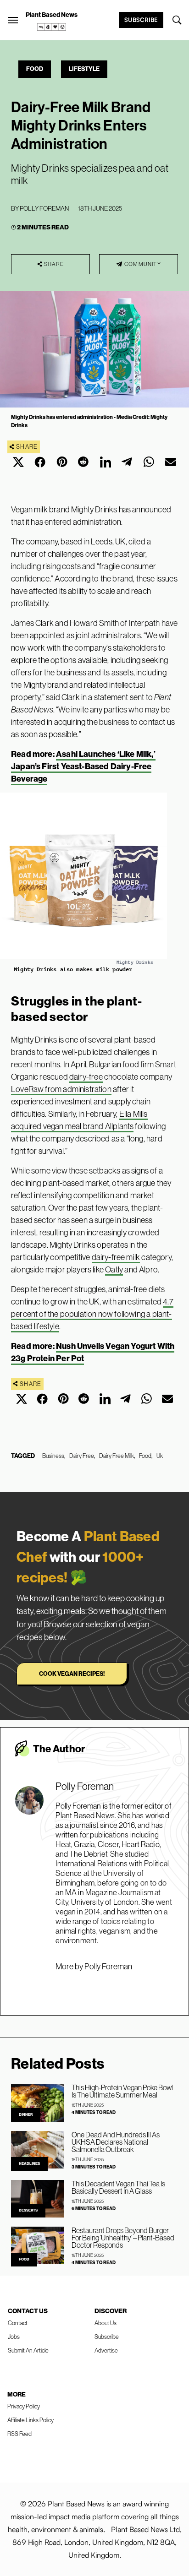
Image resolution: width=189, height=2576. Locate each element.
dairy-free (86, 1077)
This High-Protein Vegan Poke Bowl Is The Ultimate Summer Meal (122, 2091)
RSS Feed (19, 2434)
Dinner (26, 2115)
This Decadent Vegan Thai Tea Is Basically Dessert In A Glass (118, 2187)
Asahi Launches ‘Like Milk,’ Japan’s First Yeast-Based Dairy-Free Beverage (83, 766)
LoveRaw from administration (61, 1089)
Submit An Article (28, 2350)
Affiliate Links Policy (31, 2420)
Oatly (114, 1270)
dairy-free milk (116, 1257)
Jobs (14, 2337)
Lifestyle (84, 69)
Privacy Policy (24, 2406)
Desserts (28, 2210)
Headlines (29, 2164)
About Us (106, 2323)
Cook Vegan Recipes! (72, 1674)
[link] (52, 27)
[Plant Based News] (13, 20)
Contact (18, 2323)
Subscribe (141, 20)
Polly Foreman (44, 208)
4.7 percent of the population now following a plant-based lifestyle (92, 1314)
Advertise (106, 2350)
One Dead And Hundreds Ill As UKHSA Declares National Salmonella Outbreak (116, 2142)
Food (35, 69)
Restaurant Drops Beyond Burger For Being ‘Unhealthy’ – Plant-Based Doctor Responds (123, 2238)
